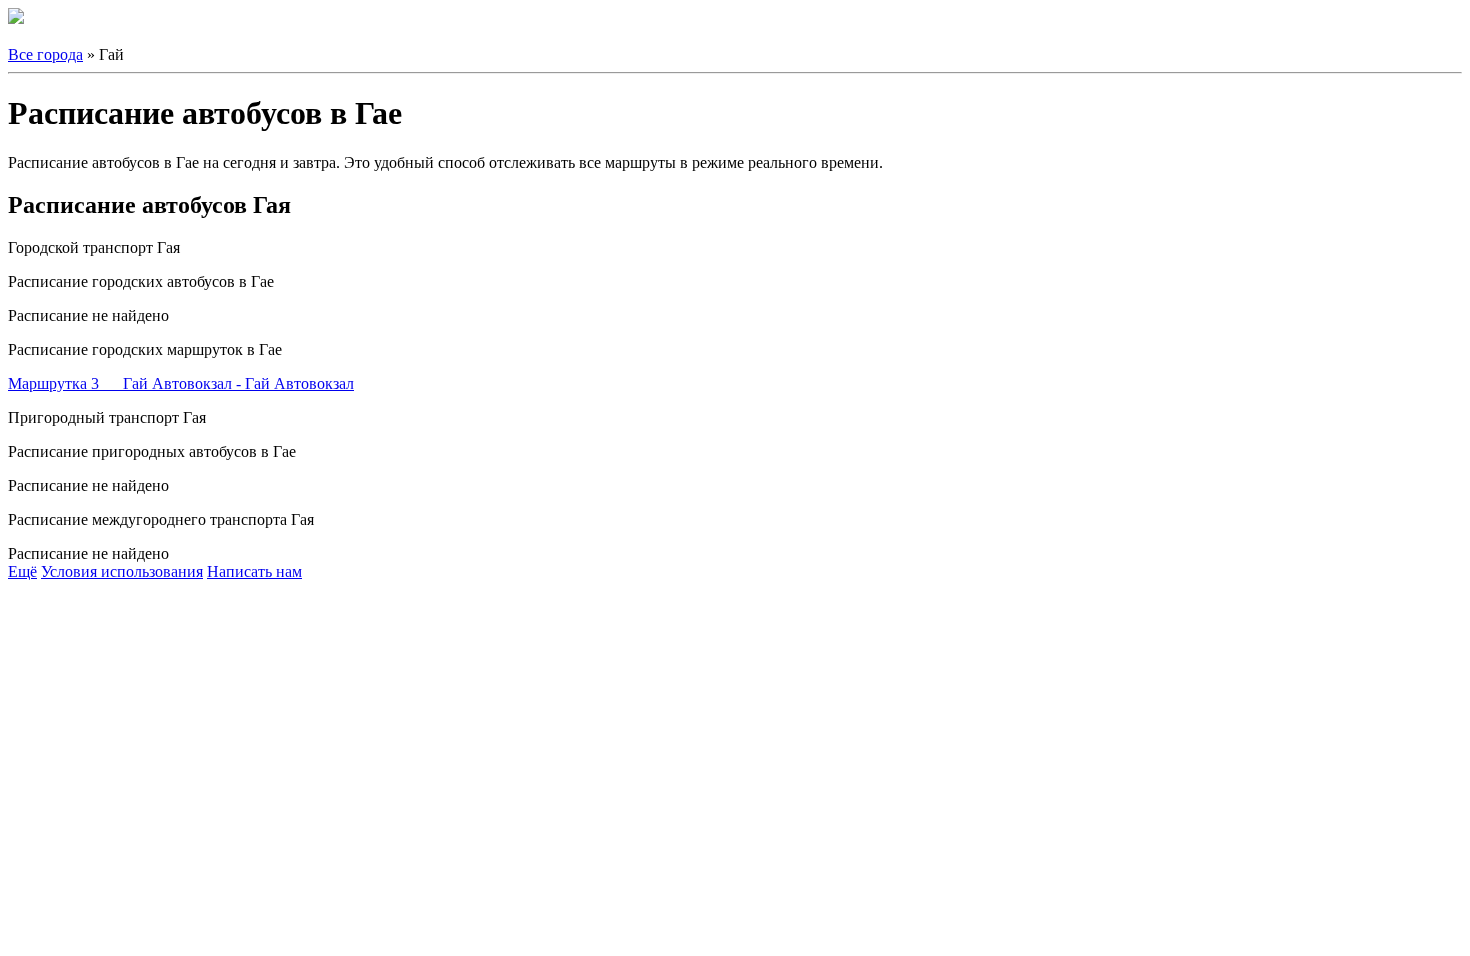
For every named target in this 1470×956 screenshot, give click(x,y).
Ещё (22, 571)
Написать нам (254, 571)
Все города (45, 54)
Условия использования (122, 571)
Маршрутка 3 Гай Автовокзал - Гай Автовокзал (181, 383)
